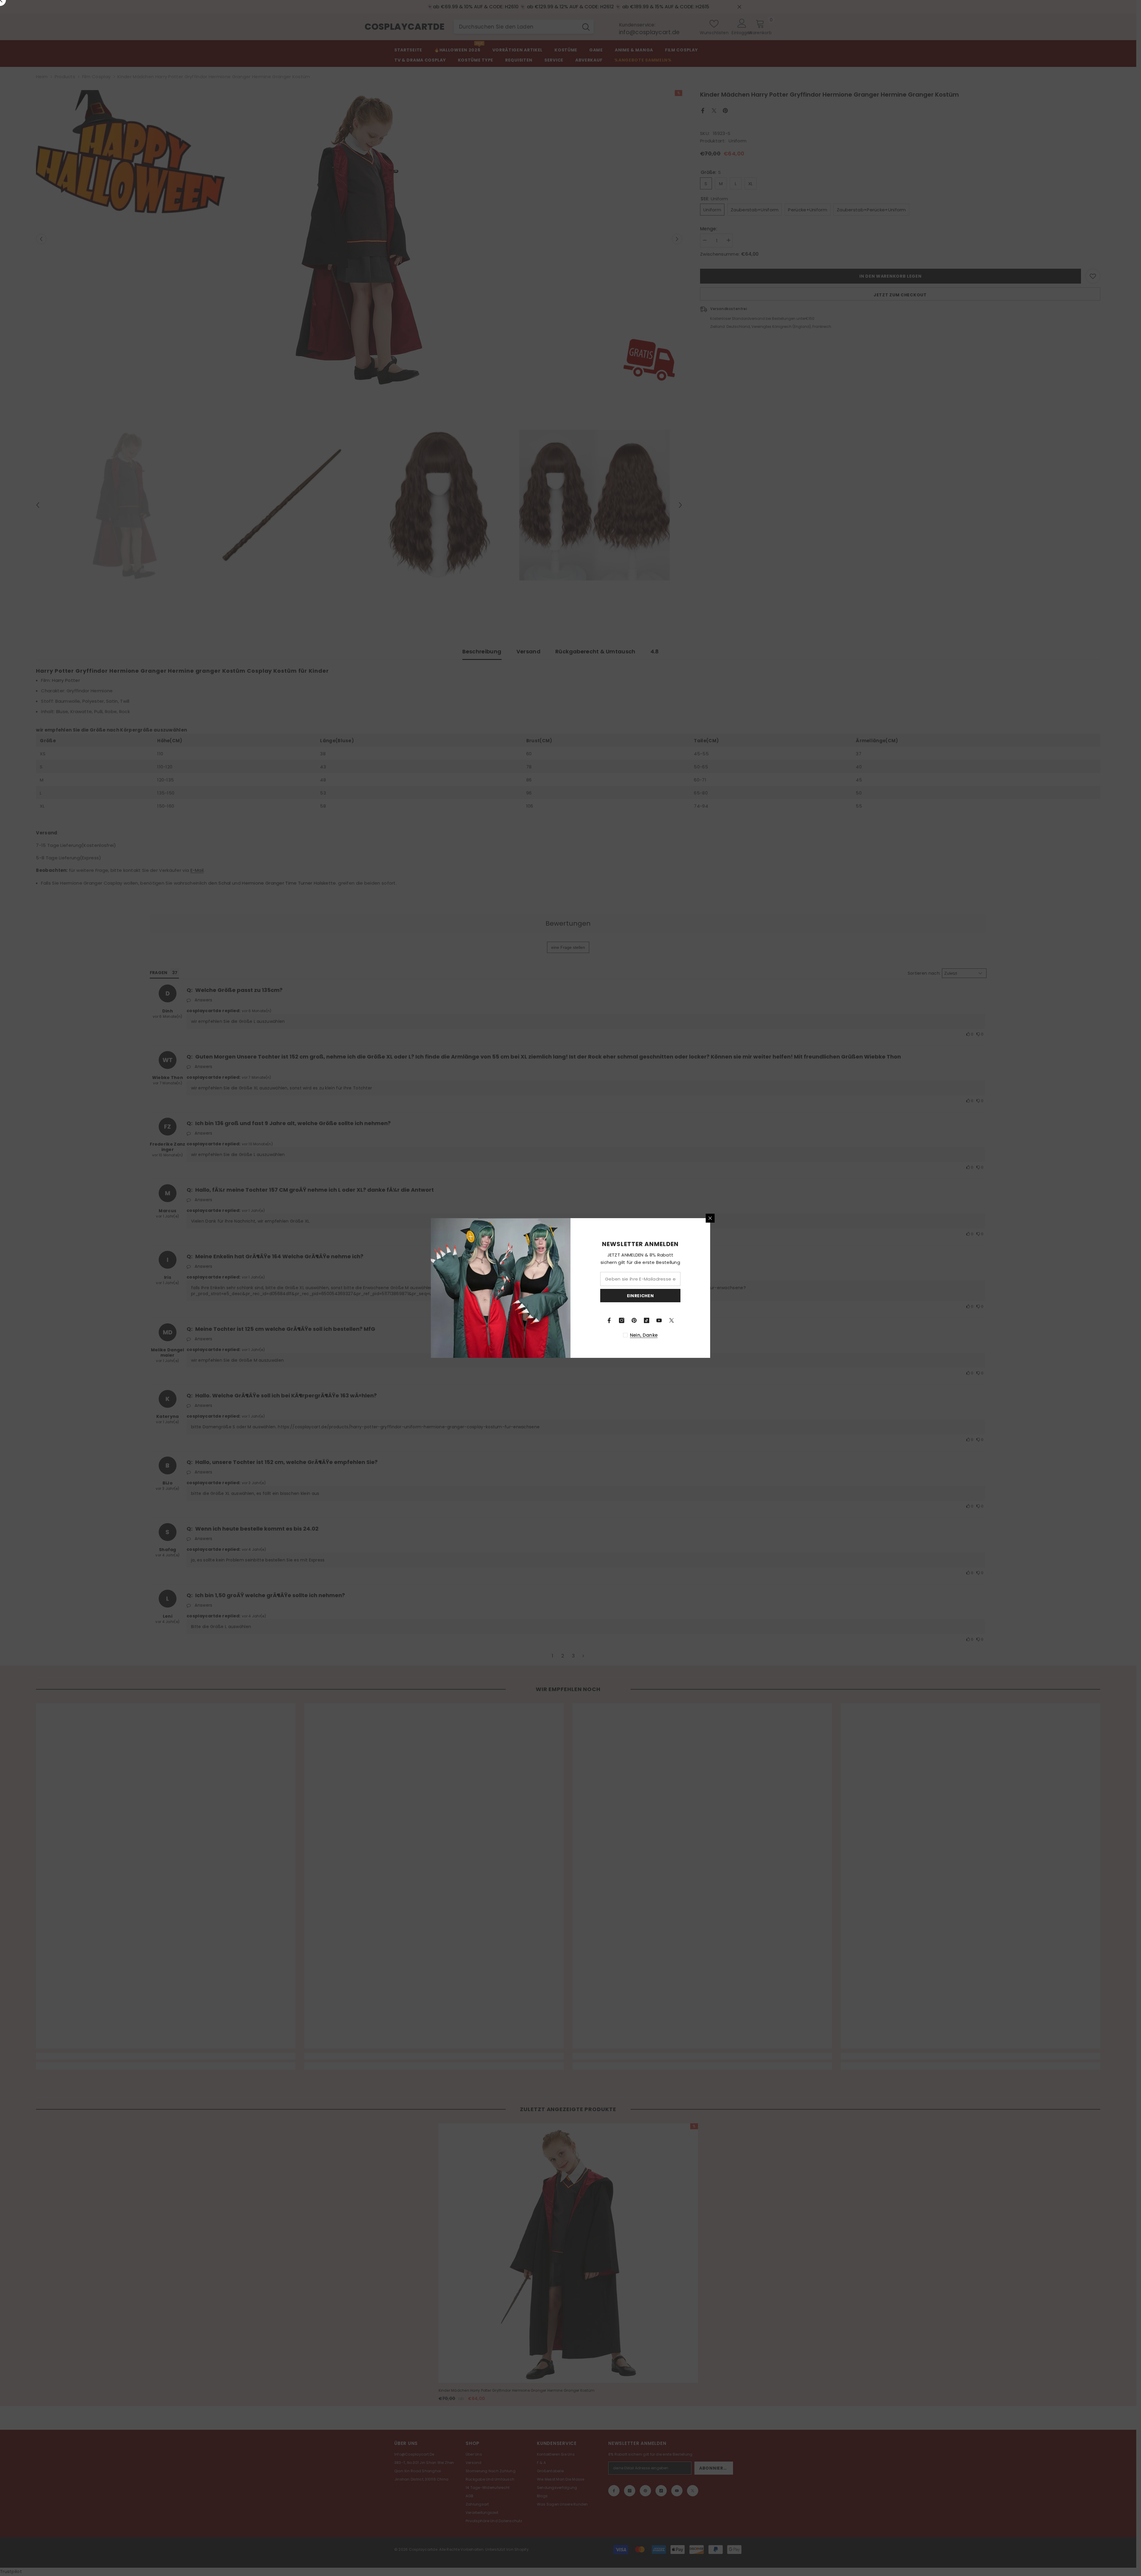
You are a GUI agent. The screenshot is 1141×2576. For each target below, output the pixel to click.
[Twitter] (672, 1320)
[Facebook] (609, 1320)
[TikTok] (647, 1320)
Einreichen (640, 1296)
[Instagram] (622, 1320)
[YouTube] (659, 1320)
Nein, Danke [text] (644, 1335)
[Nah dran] (710, 1218)
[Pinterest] (634, 1320)
